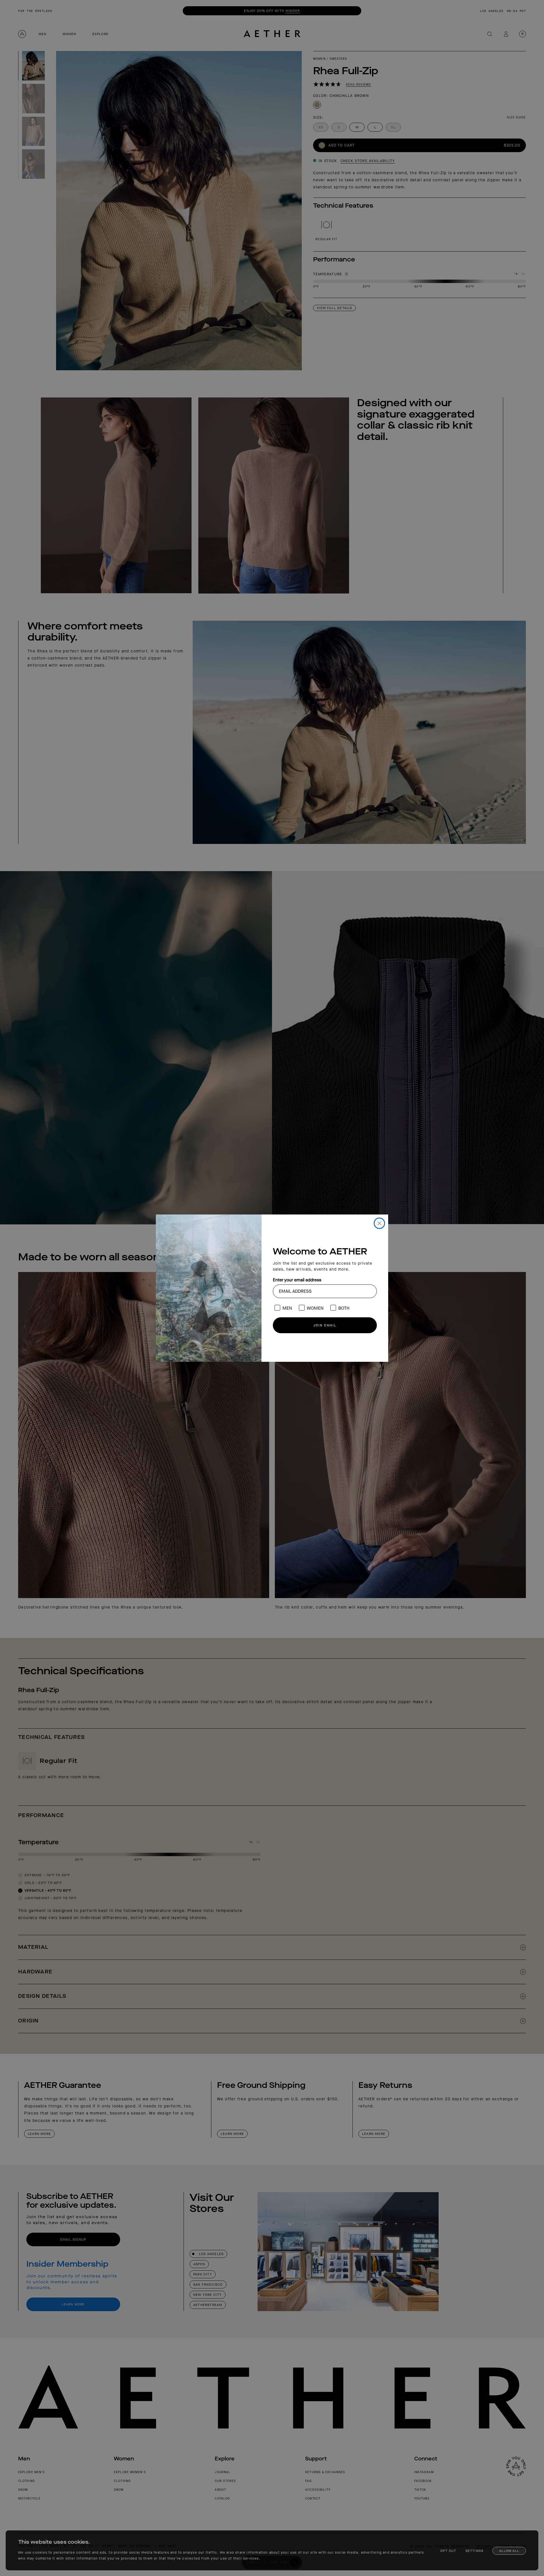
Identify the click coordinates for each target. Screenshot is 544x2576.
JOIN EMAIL (325, 1325)
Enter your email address (297, 1280)
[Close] (379, 1223)
